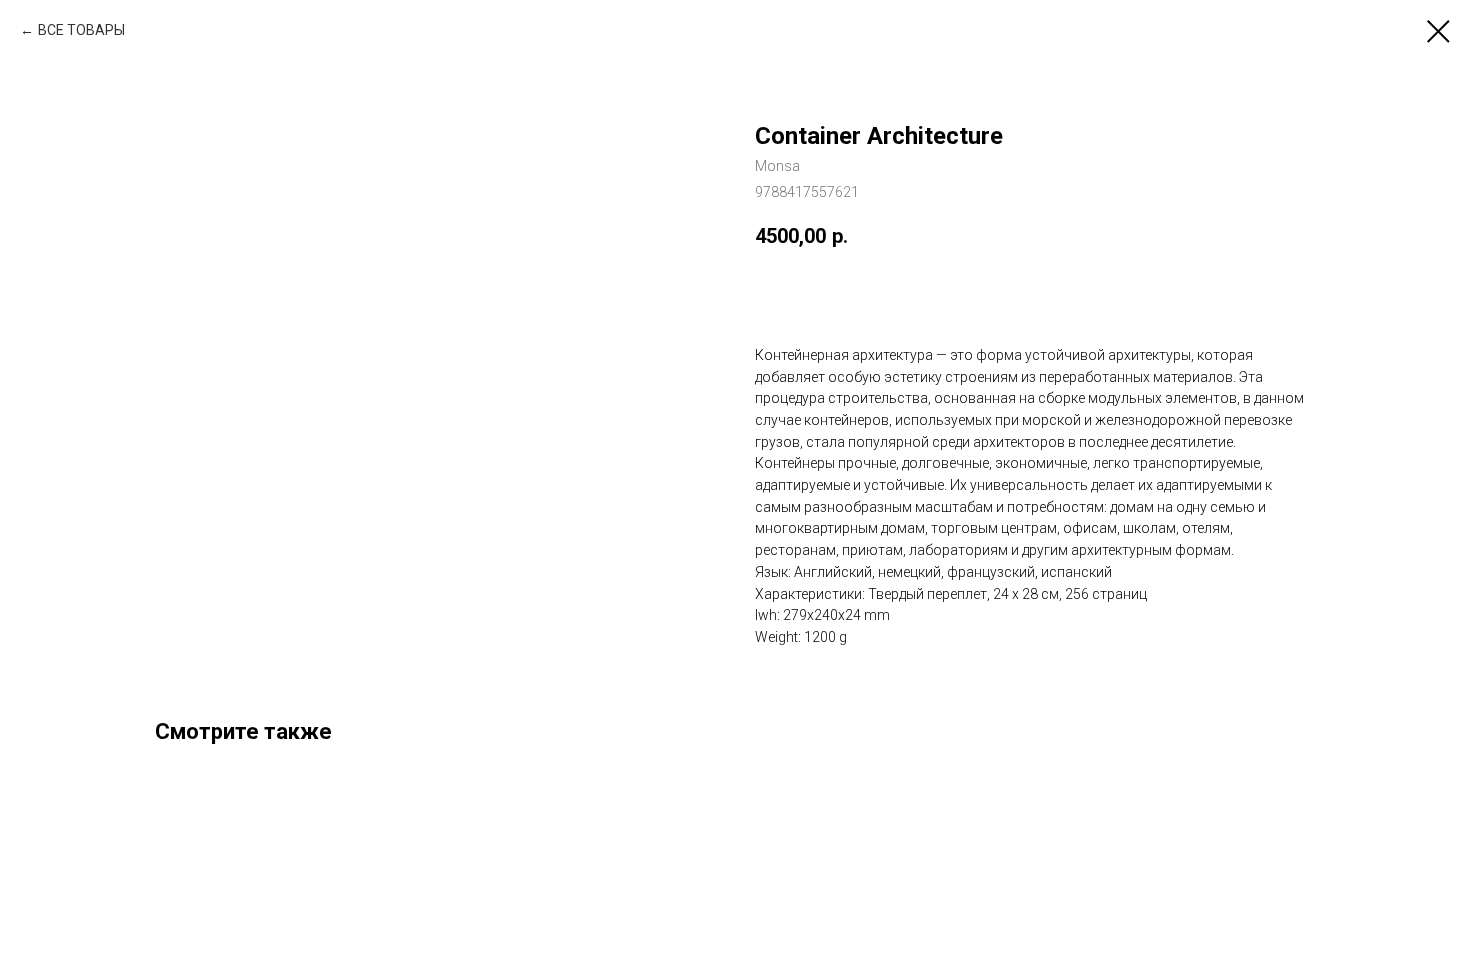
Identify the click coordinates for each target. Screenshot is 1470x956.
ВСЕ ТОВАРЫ (81, 30)
